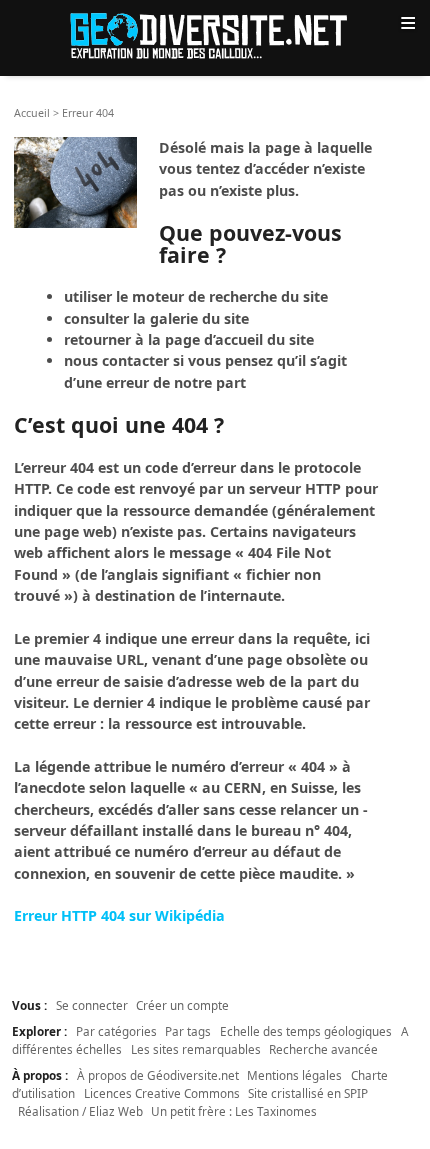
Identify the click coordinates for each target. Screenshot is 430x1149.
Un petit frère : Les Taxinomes (234, 1111)
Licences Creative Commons (162, 1093)
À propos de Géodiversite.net (158, 1075)
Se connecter (92, 1005)
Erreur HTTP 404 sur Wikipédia (119, 915)
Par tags (188, 1031)
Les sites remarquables (196, 1049)
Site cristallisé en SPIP (308, 1093)
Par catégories (116, 1031)
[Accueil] (215, 34)
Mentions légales (294, 1075)
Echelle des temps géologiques (306, 1031)
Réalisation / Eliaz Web (80, 1111)
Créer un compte (182, 1005)
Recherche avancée (323, 1049)
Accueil (32, 113)
